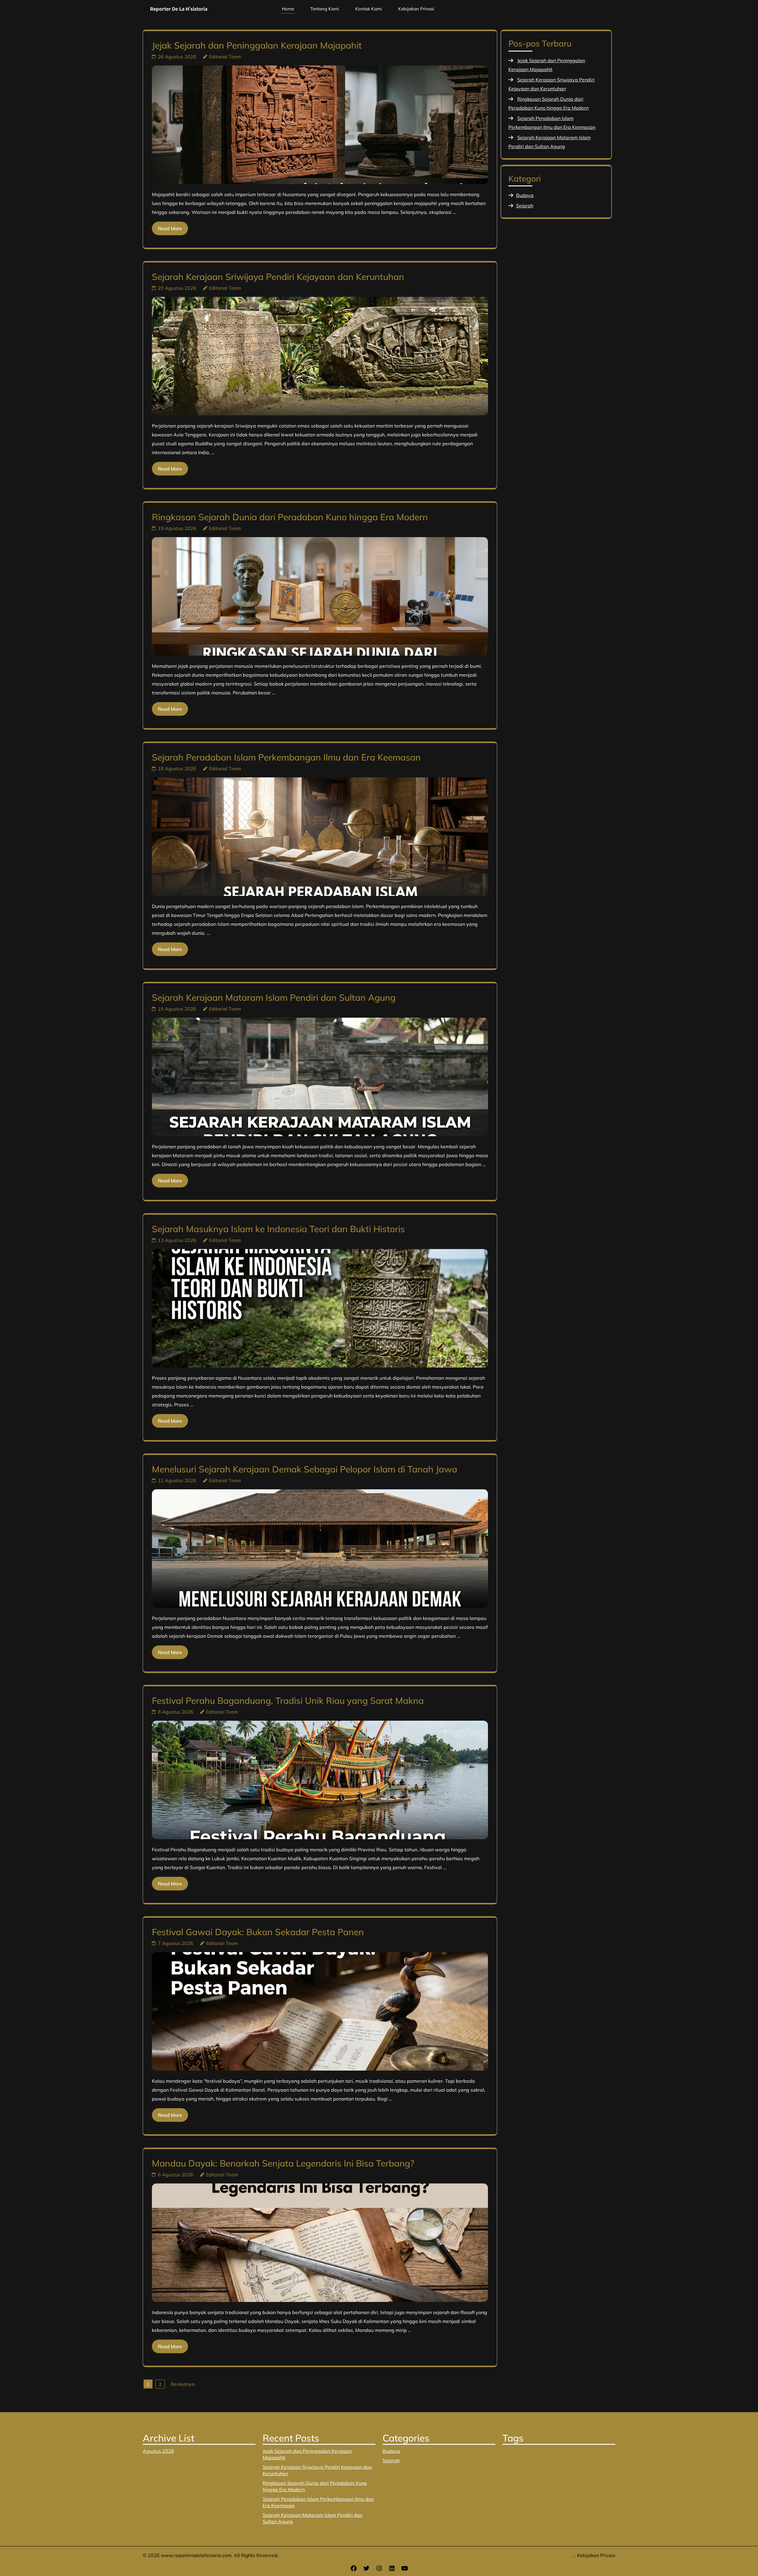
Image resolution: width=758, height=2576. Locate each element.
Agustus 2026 (158, 2451)
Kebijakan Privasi (416, 9)
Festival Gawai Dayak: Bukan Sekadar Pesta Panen (258, 1932)
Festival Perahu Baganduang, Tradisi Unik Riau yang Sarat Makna (288, 1701)
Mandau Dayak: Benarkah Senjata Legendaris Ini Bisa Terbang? (283, 2163)
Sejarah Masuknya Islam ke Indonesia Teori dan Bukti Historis (278, 1229)
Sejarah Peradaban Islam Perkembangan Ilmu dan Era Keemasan (286, 757)
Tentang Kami (325, 9)
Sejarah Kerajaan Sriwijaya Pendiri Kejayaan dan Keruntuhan (278, 277)
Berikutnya (183, 2384)
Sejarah (525, 206)
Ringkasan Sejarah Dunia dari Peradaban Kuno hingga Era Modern (290, 517)
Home (288, 9)
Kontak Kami (369, 9)
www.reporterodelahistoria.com (196, 2555)
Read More (170, 228)
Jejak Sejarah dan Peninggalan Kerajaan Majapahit (257, 45)
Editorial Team (225, 57)
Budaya (525, 195)
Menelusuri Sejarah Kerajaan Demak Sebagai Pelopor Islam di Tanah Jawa (305, 1469)
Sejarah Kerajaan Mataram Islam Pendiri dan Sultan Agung (274, 998)
